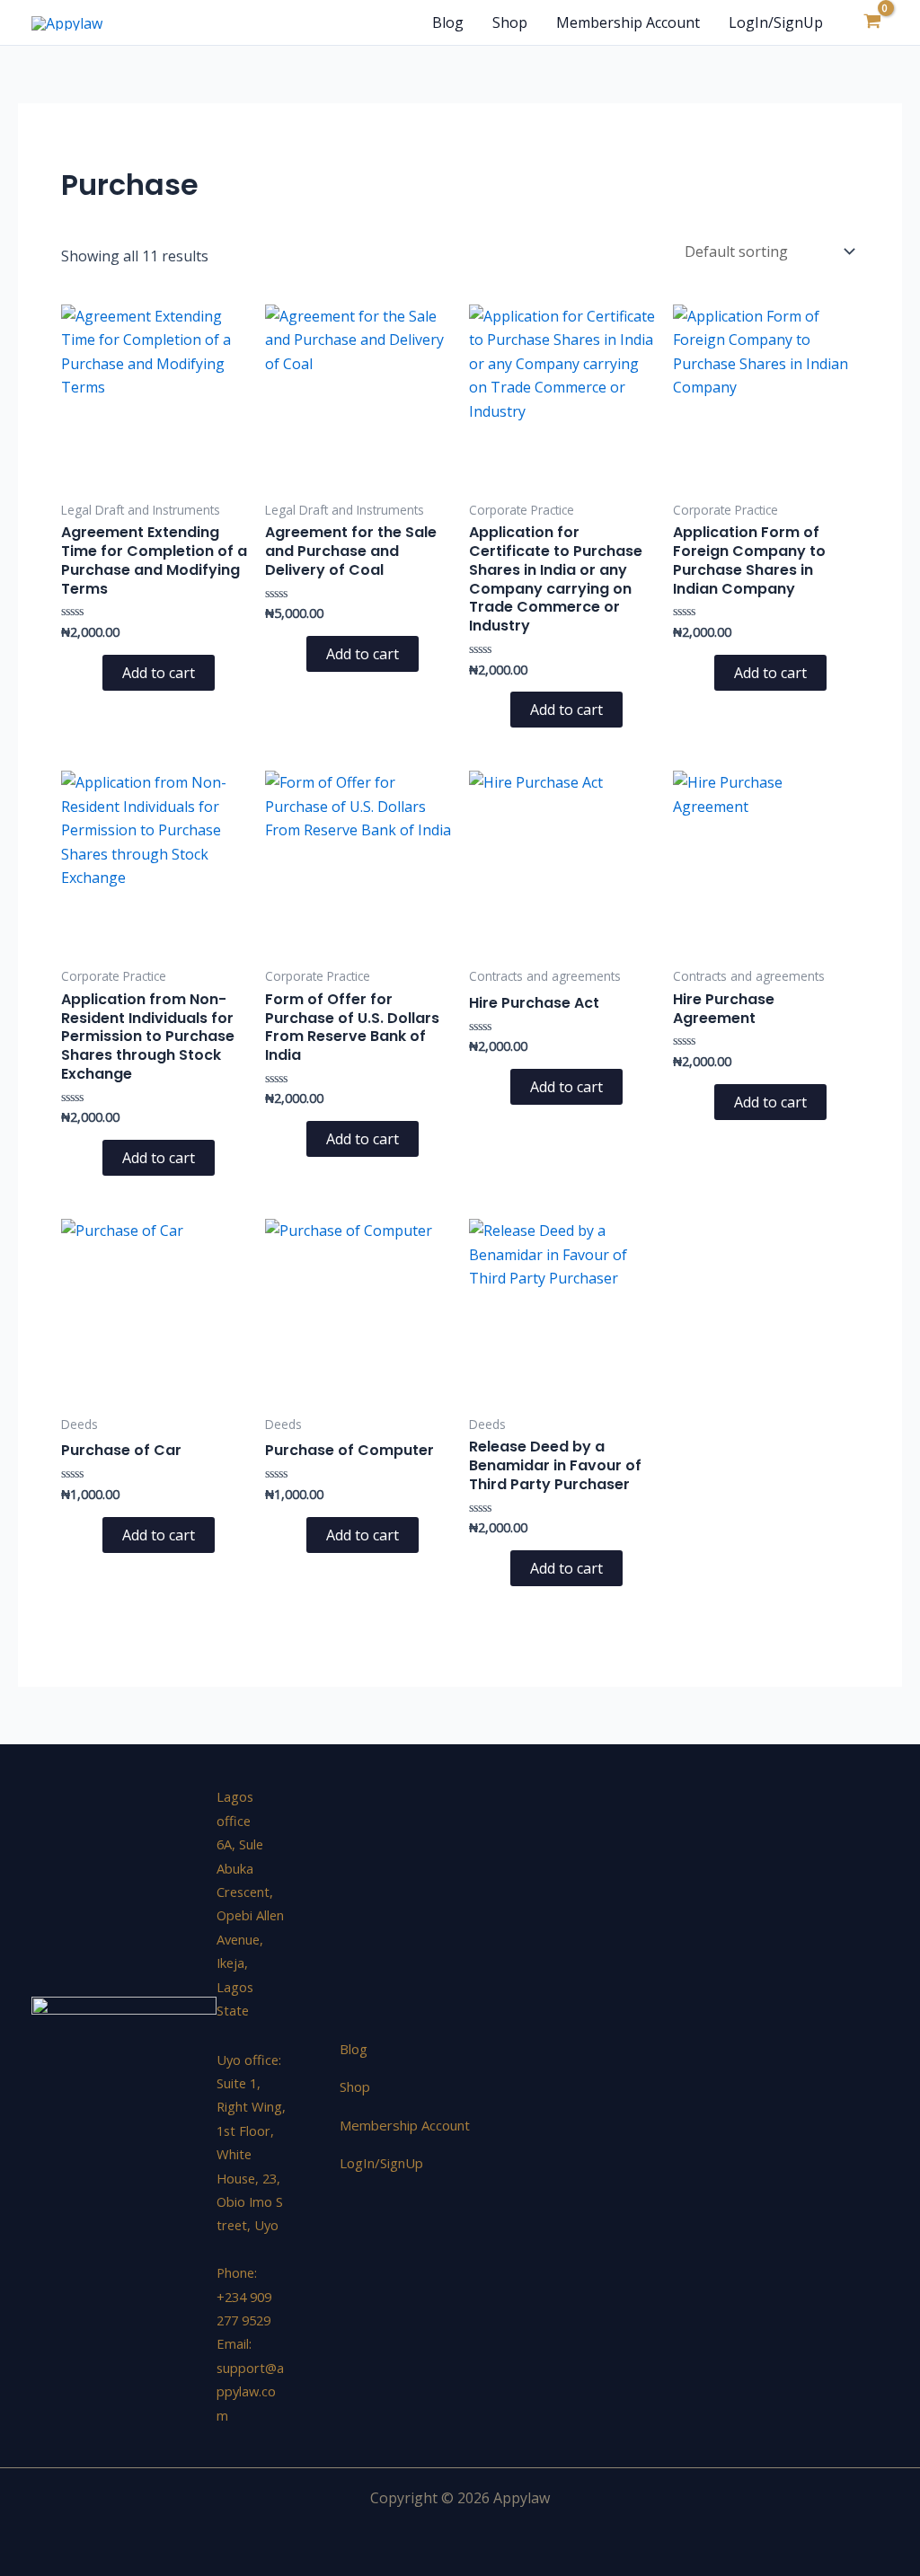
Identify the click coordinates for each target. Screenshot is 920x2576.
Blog (448, 22)
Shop (510, 22)
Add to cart (159, 673)
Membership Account (628, 22)
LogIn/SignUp (776, 22)
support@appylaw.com (250, 2391)
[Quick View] (93, 673)
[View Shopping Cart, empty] (872, 22)
